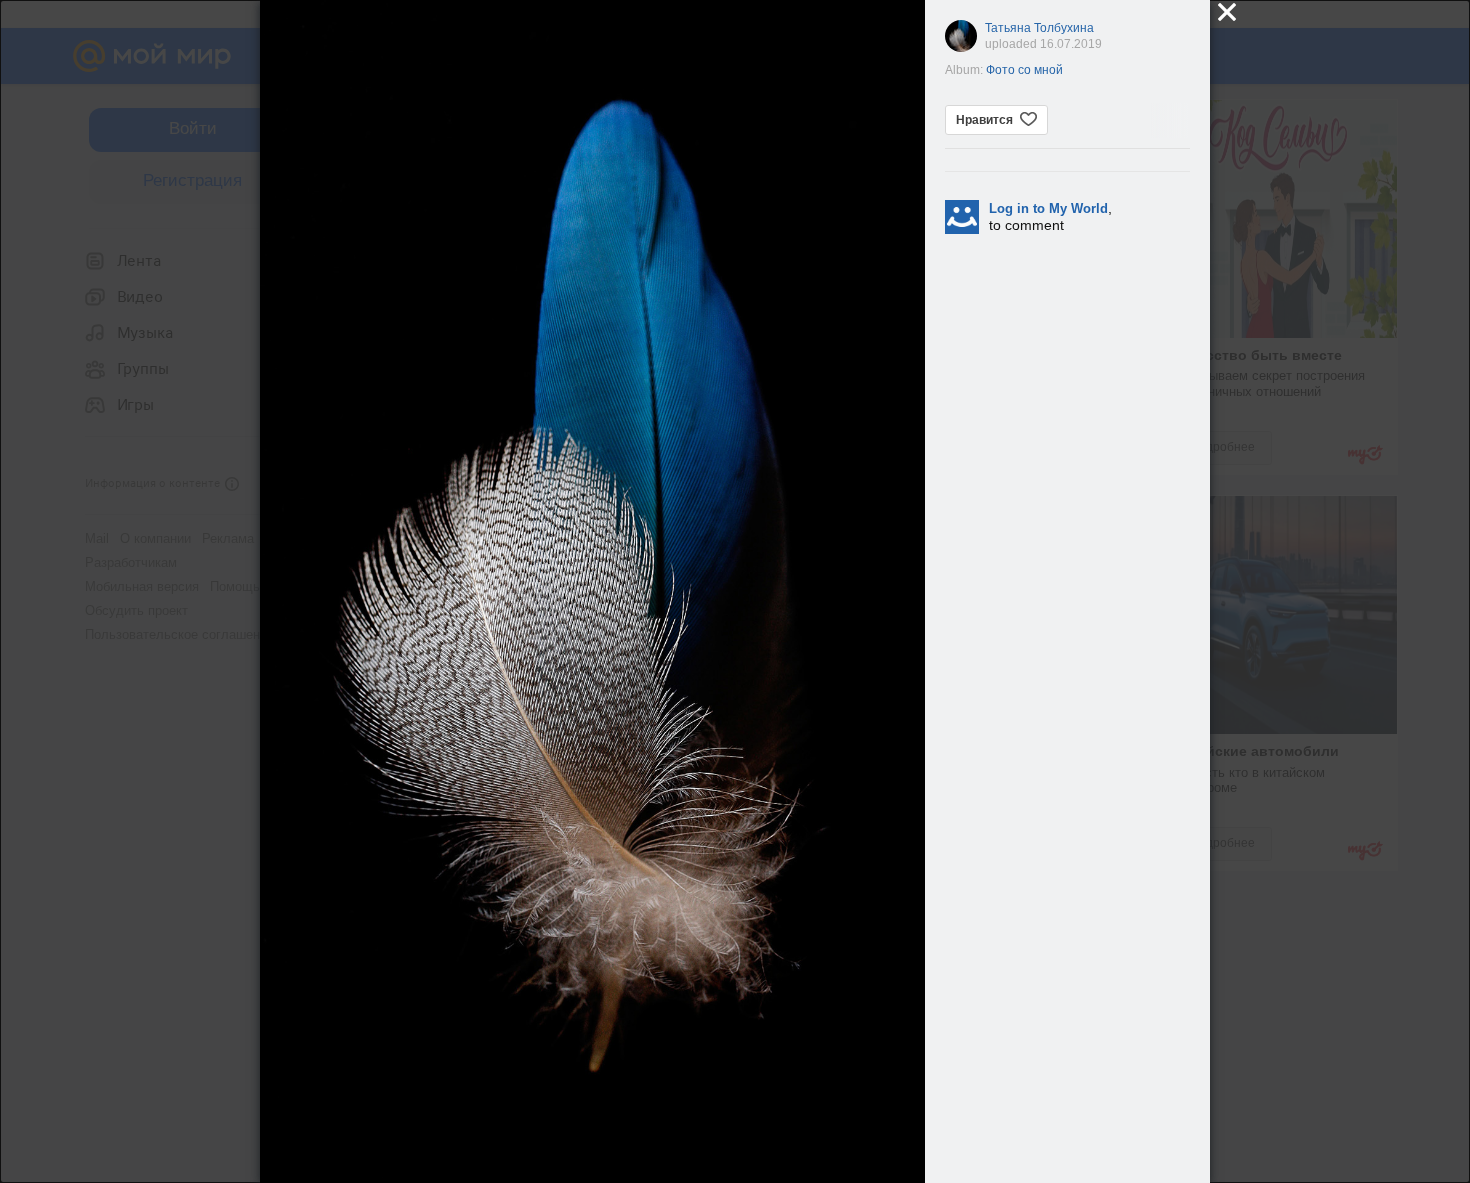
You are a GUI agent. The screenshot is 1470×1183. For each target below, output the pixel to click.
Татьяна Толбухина (1039, 28)
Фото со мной (1024, 70)
